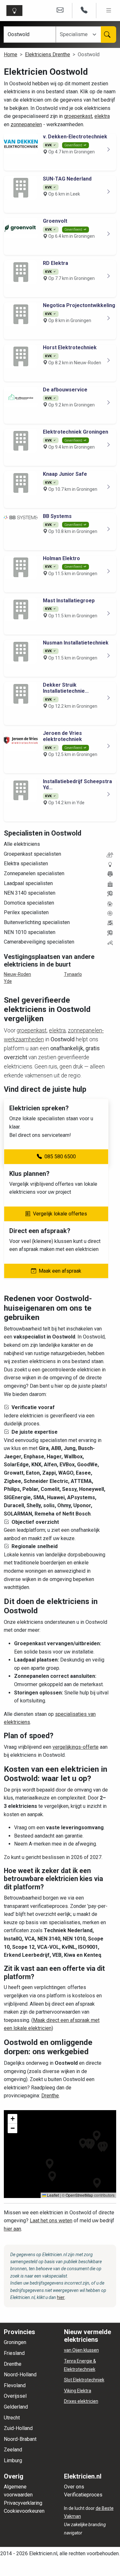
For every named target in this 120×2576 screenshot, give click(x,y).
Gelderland (16, 2407)
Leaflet (52, 2195)
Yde (8, 981)
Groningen (15, 2342)
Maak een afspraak (60, 1271)
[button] (50, 2164)
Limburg (13, 2460)
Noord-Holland (20, 2375)
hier (61, 2297)
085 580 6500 (60, 1157)
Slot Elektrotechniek (84, 2380)
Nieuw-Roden (17, 974)
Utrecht (12, 2418)
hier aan (12, 2229)
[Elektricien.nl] (16, 11)
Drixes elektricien (81, 2401)
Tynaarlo (73, 974)
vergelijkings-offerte (76, 1747)
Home (11, 54)
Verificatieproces (83, 2495)
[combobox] (78, 35)
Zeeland (13, 2450)
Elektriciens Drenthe (48, 54)
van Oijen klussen (81, 2350)
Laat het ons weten (51, 2221)
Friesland (14, 2353)
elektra (102, 116)
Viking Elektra (78, 2391)
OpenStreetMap (79, 2195)
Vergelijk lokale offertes (60, 1214)
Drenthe (50, 2096)
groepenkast (78, 116)
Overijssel (15, 2396)
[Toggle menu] (109, 11)
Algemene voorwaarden (18, 2491)
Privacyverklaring (23, 2503)
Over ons (74, 2487)
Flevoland (15, 2385)
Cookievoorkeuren (24, 2511)
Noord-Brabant (20, 2439)
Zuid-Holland (18, 2428)
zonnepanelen (26, 124)
